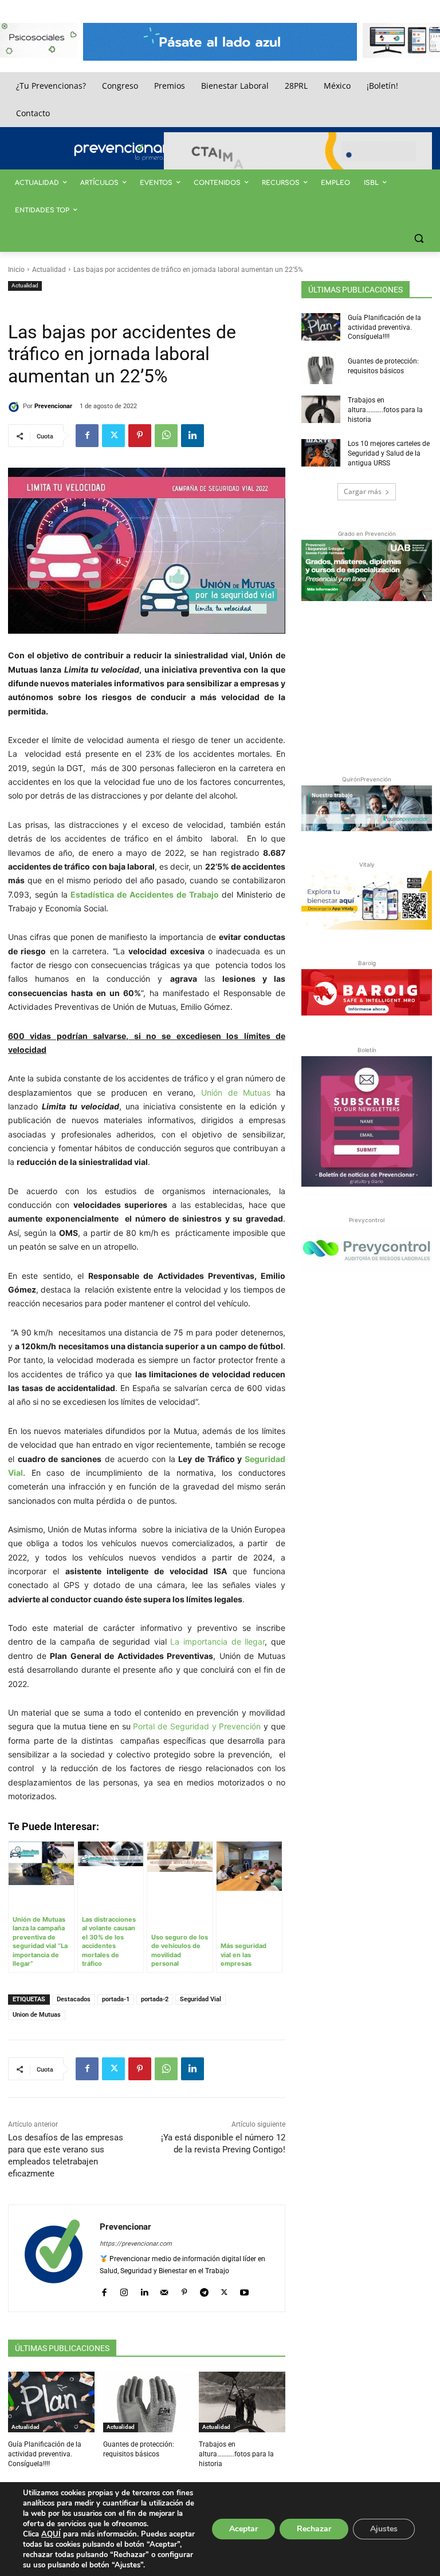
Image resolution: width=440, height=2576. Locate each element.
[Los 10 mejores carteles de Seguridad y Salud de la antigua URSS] (321, 453)
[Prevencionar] (137, 152)
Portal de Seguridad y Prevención (197, 1726)
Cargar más (363, 491)
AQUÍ (51, 2534)
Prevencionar (53, 406)
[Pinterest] (140, 436)
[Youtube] (244, 2289)
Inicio (16, 270)
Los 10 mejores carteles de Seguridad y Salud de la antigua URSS (389, 453)
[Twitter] (113, 436)
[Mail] (164, 2289)
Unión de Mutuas (236, 1093)
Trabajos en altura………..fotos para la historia (236, 2454)
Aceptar (243, 2529)
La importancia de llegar (217, 1641)
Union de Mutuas (37, 2015)
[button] (419, 238)
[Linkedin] (192, 436)
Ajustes (384, 2529)
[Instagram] (124, 2289)
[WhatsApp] (166, 436)
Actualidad (49, 270)
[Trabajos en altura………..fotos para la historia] (242, 2402)
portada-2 (155, 1999)
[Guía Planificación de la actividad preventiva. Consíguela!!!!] (51, 2402)
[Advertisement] (371, 686)
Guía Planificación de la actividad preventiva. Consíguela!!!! (45, 2454)
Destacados (74, 1999)
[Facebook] (87, 436)
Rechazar (314, 2529)
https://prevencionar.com (136, 2244)
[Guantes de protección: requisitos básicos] (146, 2402)
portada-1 (116, 1999)
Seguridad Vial (201, 1999)
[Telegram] (204, 2289)
